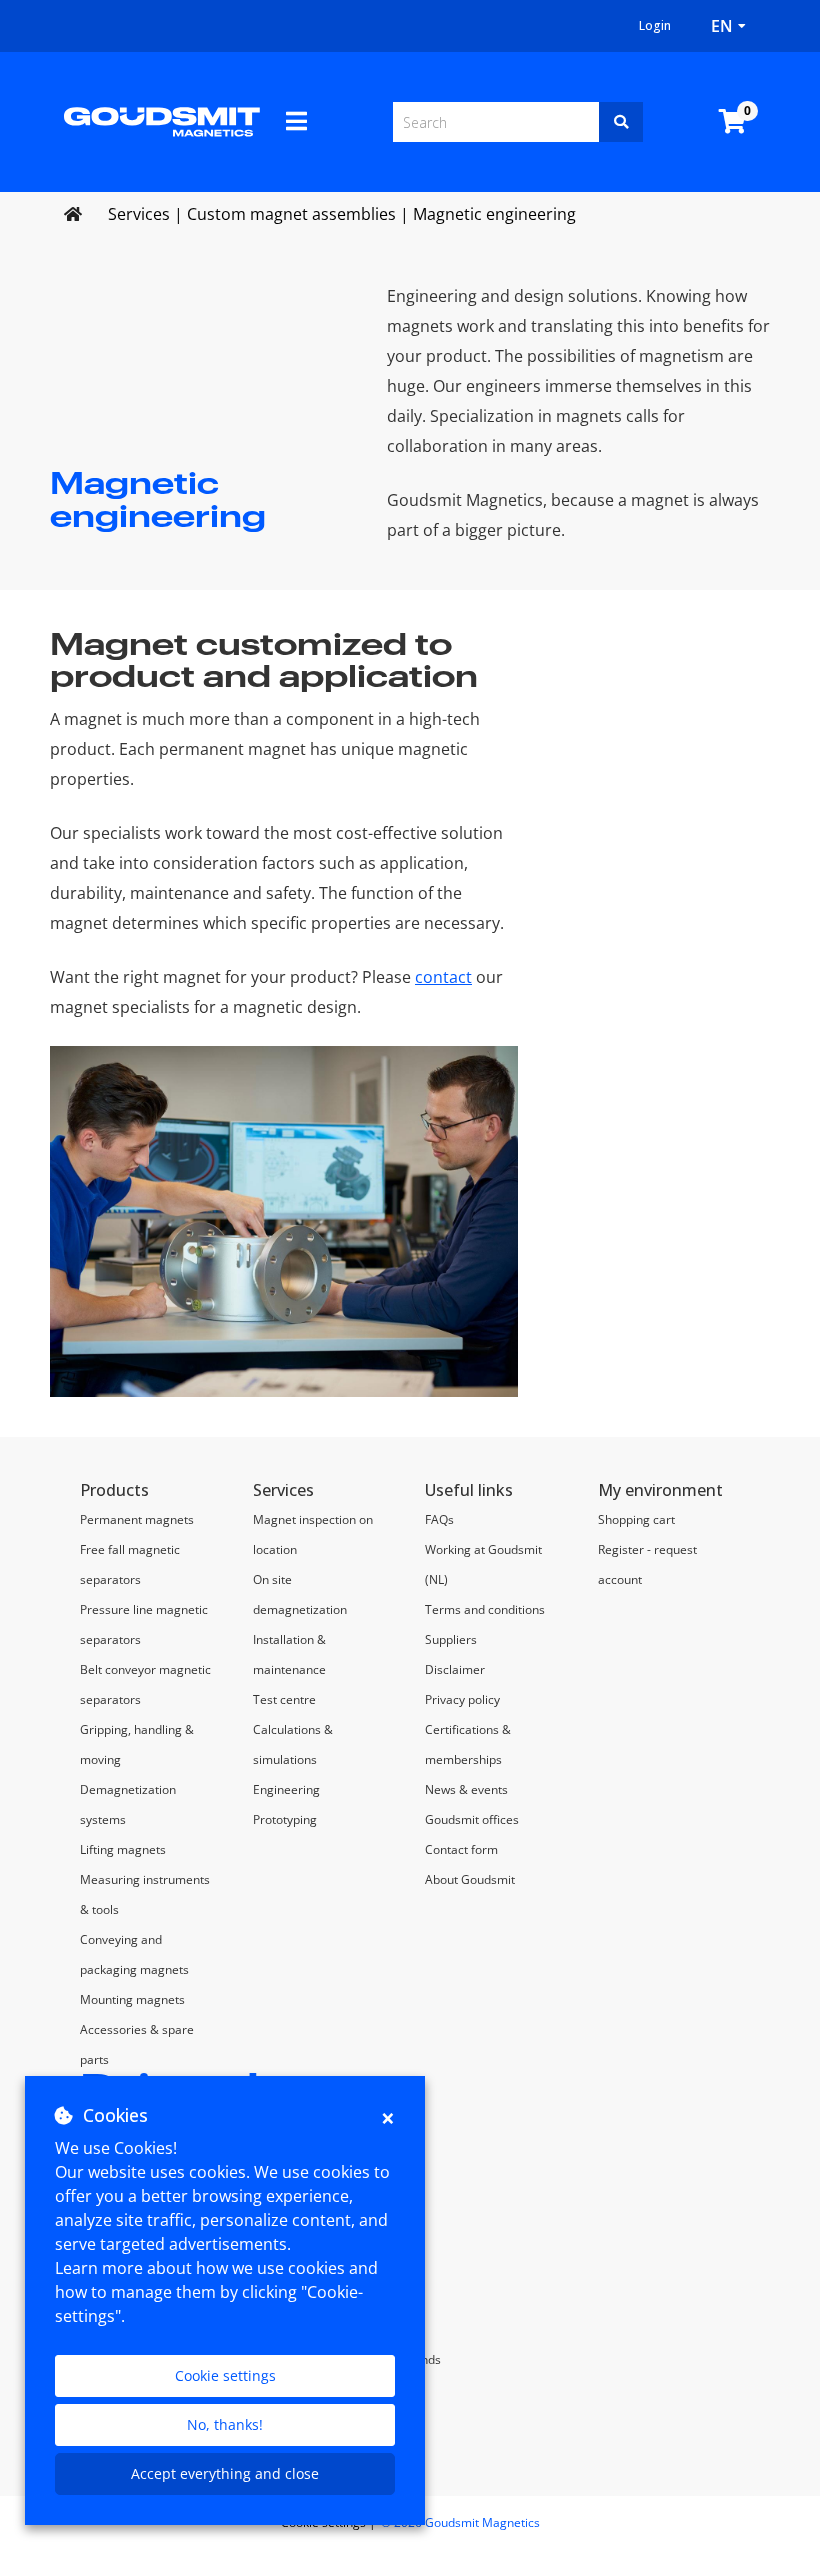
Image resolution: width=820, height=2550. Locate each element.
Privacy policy (462, 1699)
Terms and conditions (485, 1609)
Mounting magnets (132, 1999)
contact (443, 977)
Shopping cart (636, 1519)
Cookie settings (225, 2375)
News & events (466, 1789)
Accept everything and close (225, 2473)
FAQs (439, 1519)
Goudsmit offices (472, 1819)
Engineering (286, 1789)
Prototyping (285, 1819)
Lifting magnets (123, 1849)
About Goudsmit (470, 1879)
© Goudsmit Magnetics (460, 2522)
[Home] (162, 120)
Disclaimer (455, 1669)
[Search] (621, 122)
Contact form (461, 1849)
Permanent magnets (137, 1519)
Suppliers (451, 1639)
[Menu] (296, 121)
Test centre (284, 1699)
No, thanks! (225, 2424)
